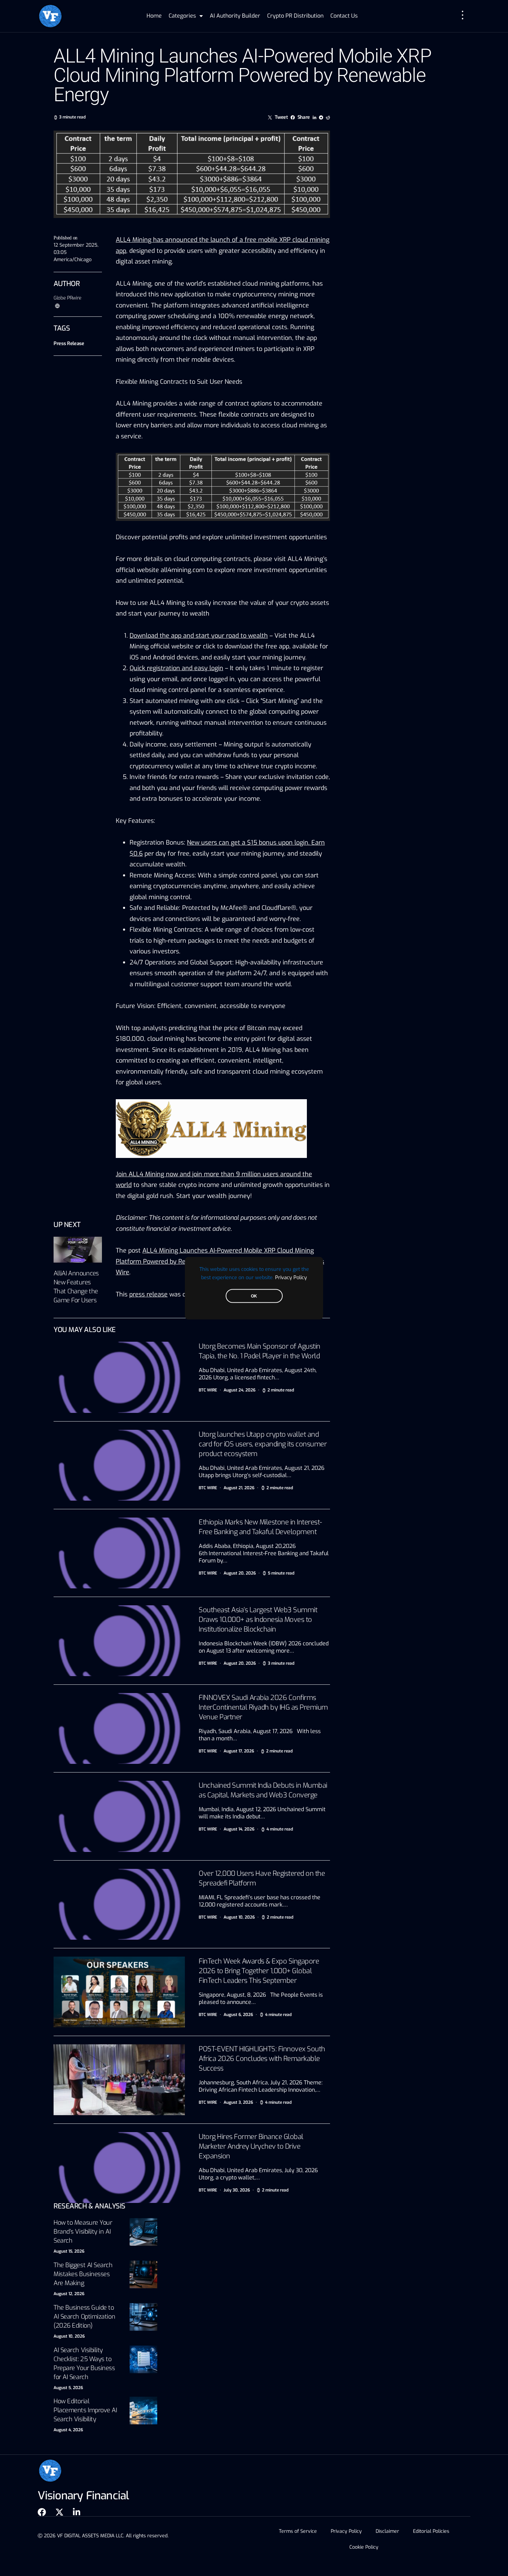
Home (154, 16)
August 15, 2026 (69, 2251)
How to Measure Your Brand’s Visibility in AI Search (83, 2232)
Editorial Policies (431, 2531)
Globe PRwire (68, 298)
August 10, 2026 (69, 2336)
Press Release (69, 344)
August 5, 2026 (68, 2388)
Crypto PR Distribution (295, 16)
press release (148, 1294)
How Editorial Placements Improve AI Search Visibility (85, 2410)
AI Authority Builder (235, 16)
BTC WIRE (208, 1390)
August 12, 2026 (69, 2294)
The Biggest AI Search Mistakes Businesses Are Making (83, 2274)
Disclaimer (387, 2531)
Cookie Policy (364, 2547)
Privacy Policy (291, 1277)
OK (254, 1296)
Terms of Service (298, 2531)
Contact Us (344, 16)
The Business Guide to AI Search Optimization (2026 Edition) (84, 2317)
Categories (182, 16)
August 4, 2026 (68, 2430)
